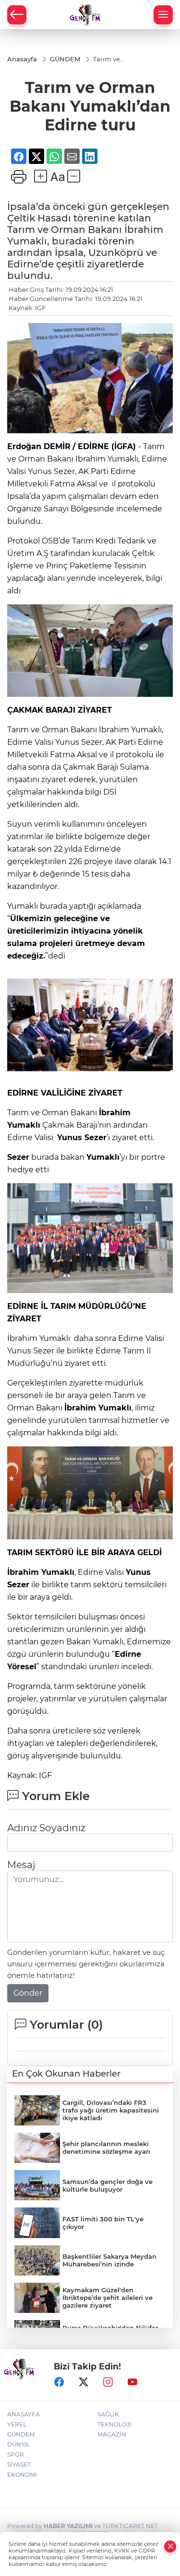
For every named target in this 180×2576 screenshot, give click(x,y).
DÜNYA (18, 2444)
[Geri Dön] (17, 15)
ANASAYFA (24, 2414)
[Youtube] (132, 2382)
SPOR (16, 2455)
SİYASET (19, 2465)
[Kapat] (170, 2547)
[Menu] (163, 15)
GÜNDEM (21, 2434)
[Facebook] (59, 2382)
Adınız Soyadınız (46, 1828)
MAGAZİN (112, 2434)
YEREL (17, 2424)
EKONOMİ (22, 2475)
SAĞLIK (108, 2414)
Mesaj (21, 1865)
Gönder (28, 1993)
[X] (84, 2382)
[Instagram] (108, 2382)
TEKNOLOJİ (114, 2424)
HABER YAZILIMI (68, 2526)
